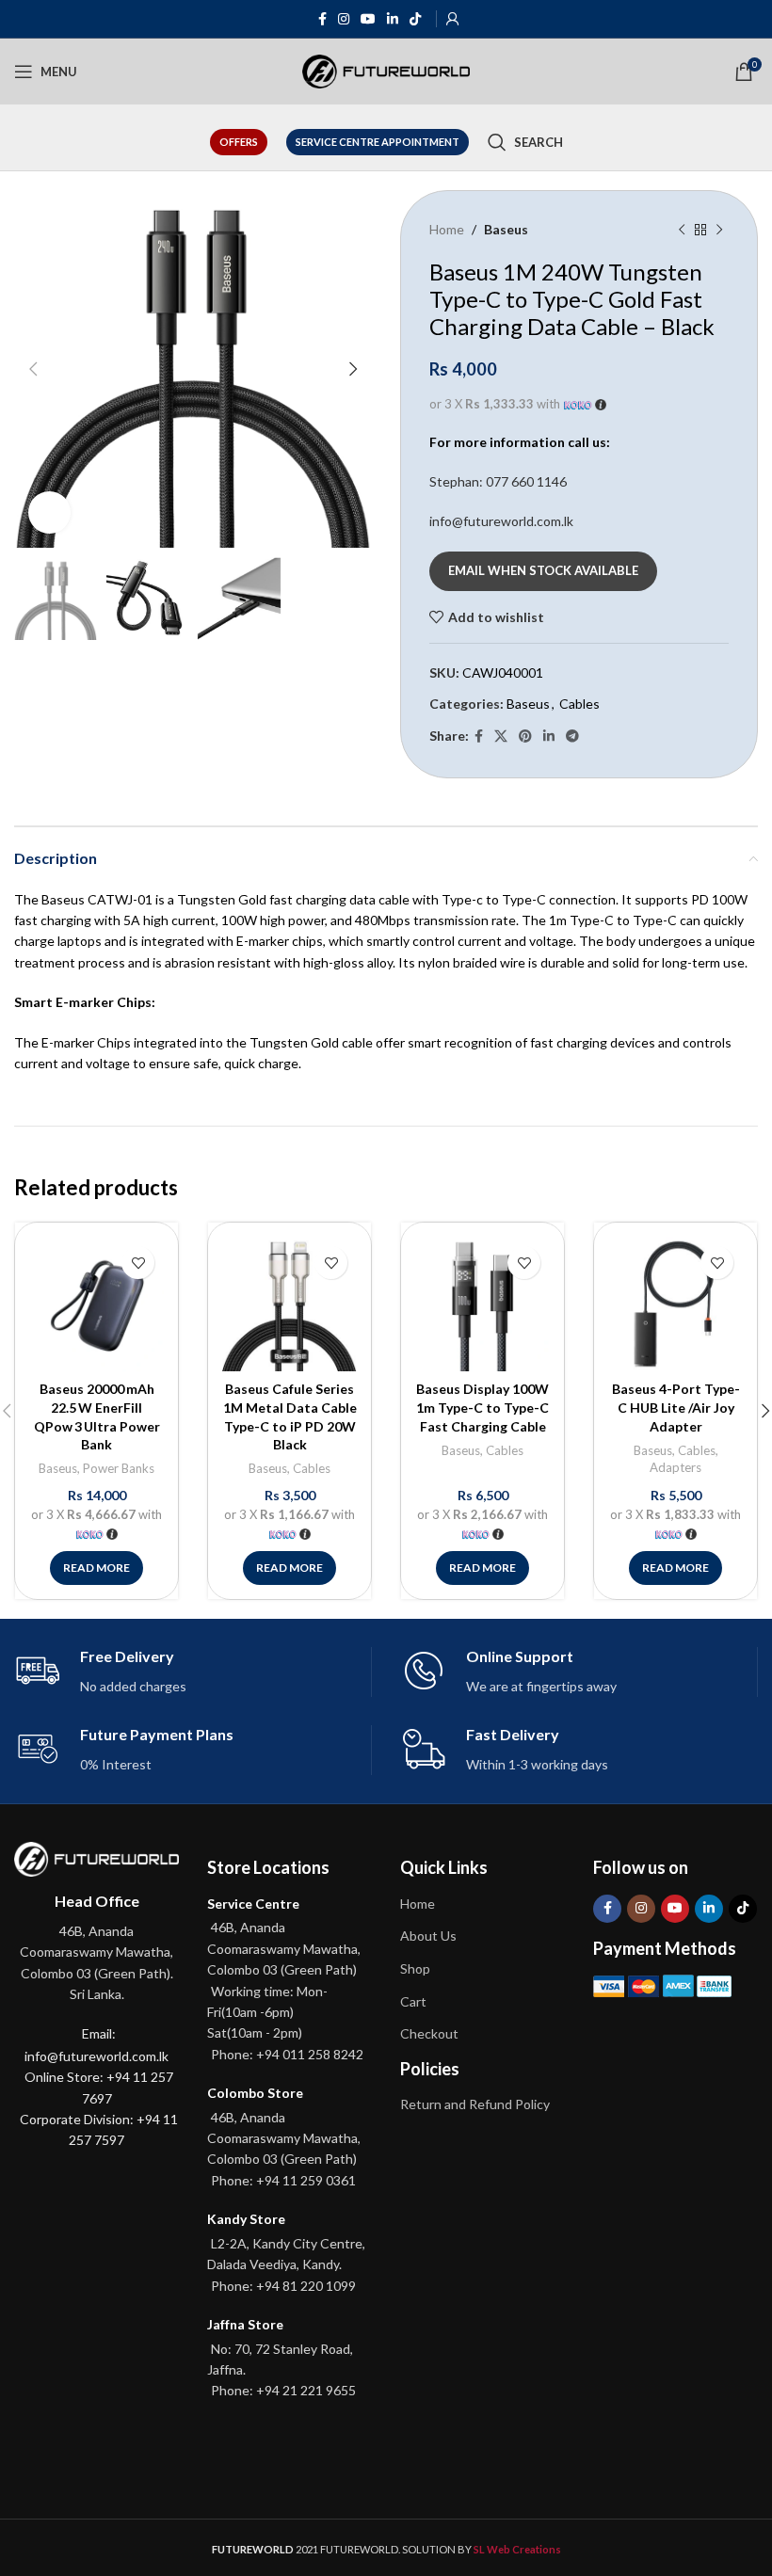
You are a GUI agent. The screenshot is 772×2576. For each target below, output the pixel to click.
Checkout (429, 2033)
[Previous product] (682, 230)
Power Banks (119, 1468)
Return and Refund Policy (475, 2104)
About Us (428, 1936)
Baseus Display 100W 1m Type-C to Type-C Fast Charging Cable (482, 1407)
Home (447, 229)
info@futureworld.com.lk (501, 521)
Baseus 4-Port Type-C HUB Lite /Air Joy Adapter (676, 1407)
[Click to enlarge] (49, 512)
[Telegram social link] (572, 736)
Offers (239, 142)
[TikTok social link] (415, 19)
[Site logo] (386, 70)
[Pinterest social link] (525, 736)
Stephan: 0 (498, 481)
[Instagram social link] (344, 19)
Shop (415, 1968)
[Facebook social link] (322, 19)
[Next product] (719, 230)
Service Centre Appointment (378, 142)
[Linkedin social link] (393, 19)
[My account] (453, 19)
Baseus (506, 229)
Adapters (675, 1467)
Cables (579, 704)
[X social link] (501, 736)
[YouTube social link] (368, 19)
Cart (413, 2001)
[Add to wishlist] (138, 1263)
